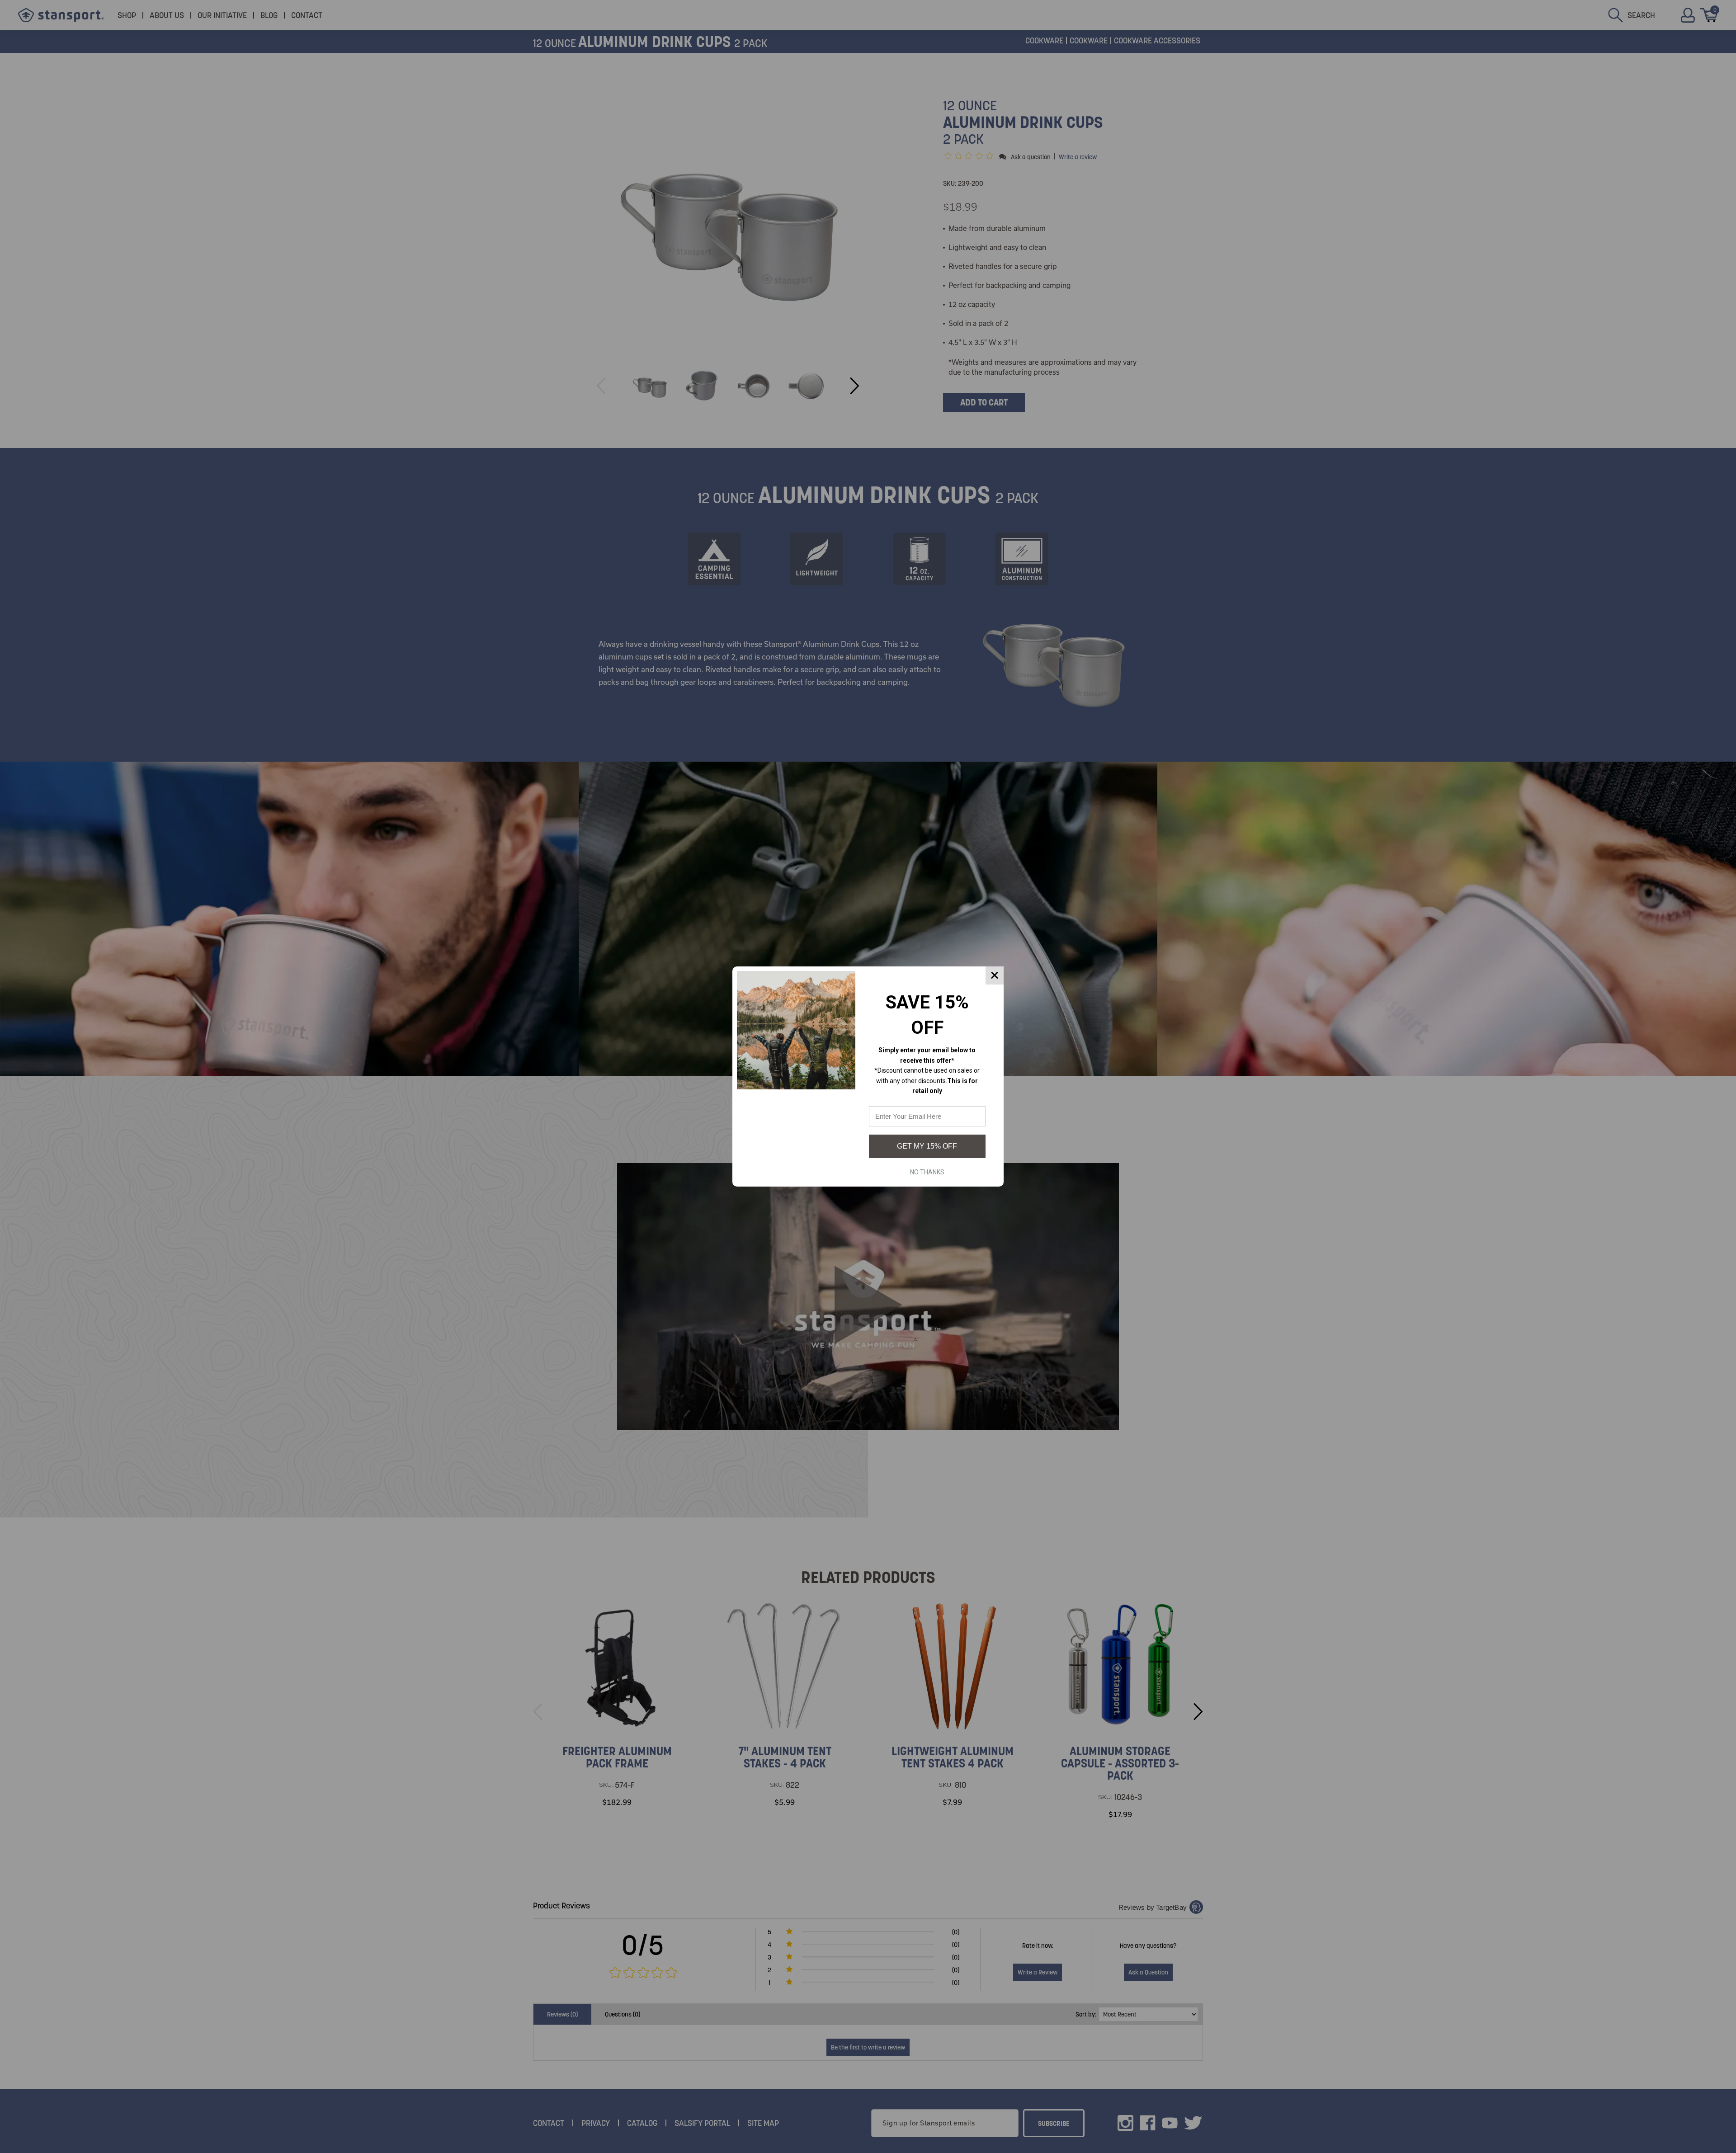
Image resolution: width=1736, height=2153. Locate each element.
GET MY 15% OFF (927, 1146)
